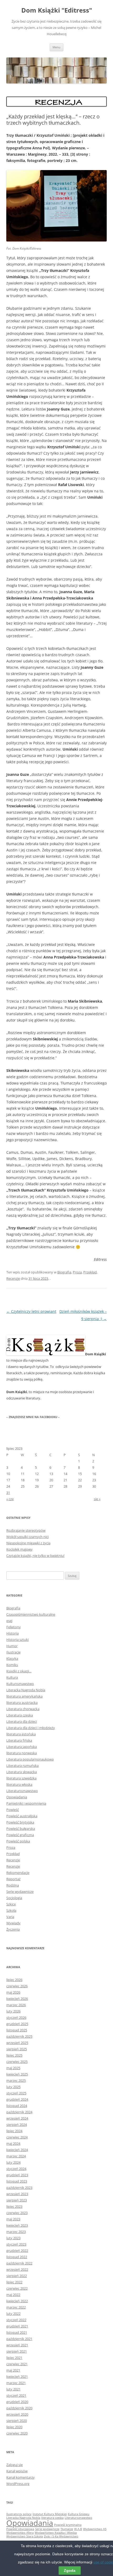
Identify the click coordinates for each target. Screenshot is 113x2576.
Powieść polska (18, 1841)
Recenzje (13, 1278)
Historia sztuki (17, 1640)
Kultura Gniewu (79, 2514)
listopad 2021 (17, 2332)
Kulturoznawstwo (20, 1684)
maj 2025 (13, 2068)
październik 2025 (19, 2036)
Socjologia (14, 1898)
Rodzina (13, 1885)
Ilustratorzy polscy (19, 2514)
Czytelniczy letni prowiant (31, 1311)
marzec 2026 (16, 2005)
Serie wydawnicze (20, 1892)
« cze (10, 1499)
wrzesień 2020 (17, 2414)
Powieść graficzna (20, 1835)
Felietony (14, 1627)
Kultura (12, 1677)
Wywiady (13, 1923)
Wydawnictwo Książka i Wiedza (56, 2533)
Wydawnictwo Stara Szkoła (25, 2536)
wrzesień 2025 (17, 2043)
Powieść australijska (22, 1816)
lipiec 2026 (14, 1980)
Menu (56, 47)
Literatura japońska (22, 1747)
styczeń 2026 (16, 2017)
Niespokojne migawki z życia (28, 1543)
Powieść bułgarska (21, 1829)
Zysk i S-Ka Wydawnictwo (61, 2536)
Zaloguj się (14, 2465)
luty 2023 (13, 2238)
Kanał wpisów (17, 2471)
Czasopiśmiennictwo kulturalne (31, 1614)
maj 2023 (13, 2219)
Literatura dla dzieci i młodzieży (31, 1728)
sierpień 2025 (17, 2049)
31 (8, 1493)
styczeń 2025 (16, 2093)
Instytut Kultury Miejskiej (50, 2514)
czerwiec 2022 (17, 2288)
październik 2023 (19, 2188)
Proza (77, 1272)
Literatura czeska (20, 1715)
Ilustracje (13, 1652)
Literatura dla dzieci (22, 1721)
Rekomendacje (18, 1873)
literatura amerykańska (24, 1696)
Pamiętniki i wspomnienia (26, 1803)
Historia (12, 1633)
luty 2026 (13, 2011)
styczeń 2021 (16, 2395)
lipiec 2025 (14, 2055)
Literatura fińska (19, 1740)
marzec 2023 (16, 2232)
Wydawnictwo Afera (20, 2533)
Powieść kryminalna (68, 2525)
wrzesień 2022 (17, 2269)
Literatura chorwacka (23, 1709)
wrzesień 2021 (17, 2345)
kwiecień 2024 (17, 2150)
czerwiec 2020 (17, 2433)
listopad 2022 (17, 2257)
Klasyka (12, 1658)
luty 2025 (13, 2087)
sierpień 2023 (17, 2200)
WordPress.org (18, 2484)
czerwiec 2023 (17, 2213)
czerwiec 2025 (17, 2062)
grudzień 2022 (17, 2251)
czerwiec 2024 (17, 2137)
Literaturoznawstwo (22, 1791)
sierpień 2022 (17, 2276)
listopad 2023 (17, 2181)
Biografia (64, 1272)
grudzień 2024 (17, 2099)
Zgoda (70, 2570)
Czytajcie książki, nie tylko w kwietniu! (35, 1556)
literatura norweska (22, 1753)
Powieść (13, 1810)
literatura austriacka (22, 1703)
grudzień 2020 (17, 2402)
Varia (10, 1917)
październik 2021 (19, 2339)
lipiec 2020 (14, 2427)
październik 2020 (19, 2408)
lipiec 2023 (14, 2206)
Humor (12, 1646)
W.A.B (78, 2529)
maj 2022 (13, 2295)
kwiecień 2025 (17, 2074)
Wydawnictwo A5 (95, 2529)
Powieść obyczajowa (20, 2529)
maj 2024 (13, 2143)
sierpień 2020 (17, 2421)
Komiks (12, 1665)
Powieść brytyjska (20, 1822)
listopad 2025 (17, 2030)
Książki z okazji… (19, 1671)
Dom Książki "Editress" (57, 10)
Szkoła (11, 1910)
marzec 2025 (16, 2080)
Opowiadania (17, 1797)
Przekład (90, 1272)
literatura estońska (21, 1734)
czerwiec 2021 (17, 2364)
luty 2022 (13, 2314)
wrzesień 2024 (17, 2118)
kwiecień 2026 (17, 1999)
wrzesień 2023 (17, 2194)
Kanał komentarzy (20, 2477)
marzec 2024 (16, 2156)
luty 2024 (13, 2162)
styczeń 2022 (16, 2320)
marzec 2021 (16, 2383)
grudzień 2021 (17, 2326)
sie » (97, 1499)
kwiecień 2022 (17, 2301)
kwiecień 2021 (17, 2377)
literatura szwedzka (21, 1778)
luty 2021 (13, 2389)
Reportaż (13, 1879)
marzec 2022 (16, 2307)
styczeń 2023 (16, 2244)
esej (9, 1621)
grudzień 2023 (17, 2175)
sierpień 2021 (17, 2351)
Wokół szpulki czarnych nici (27, 1537)
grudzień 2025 (17, 2024)
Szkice (11, 1904)
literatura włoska (19, 1784)
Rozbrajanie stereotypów (26, 1530)
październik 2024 (19, 2112)
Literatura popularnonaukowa (30, 1759)
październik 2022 (19, 2263)
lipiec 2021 (14, 2358)
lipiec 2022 (14, 2282)
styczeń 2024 (16, 2169)
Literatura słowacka (22, 1772)
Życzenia (13, 1929)
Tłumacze (67, 2529)
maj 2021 (13, 2370)
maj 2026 (13, 1992)
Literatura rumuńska (22, 1766)
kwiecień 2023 (17, 2225)
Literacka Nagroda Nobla (26, 1690)
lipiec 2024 (14, 2131)
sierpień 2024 (17, 2125)
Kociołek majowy (19, 1549)
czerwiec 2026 (17, 1986)
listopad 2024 (17, 2106)
